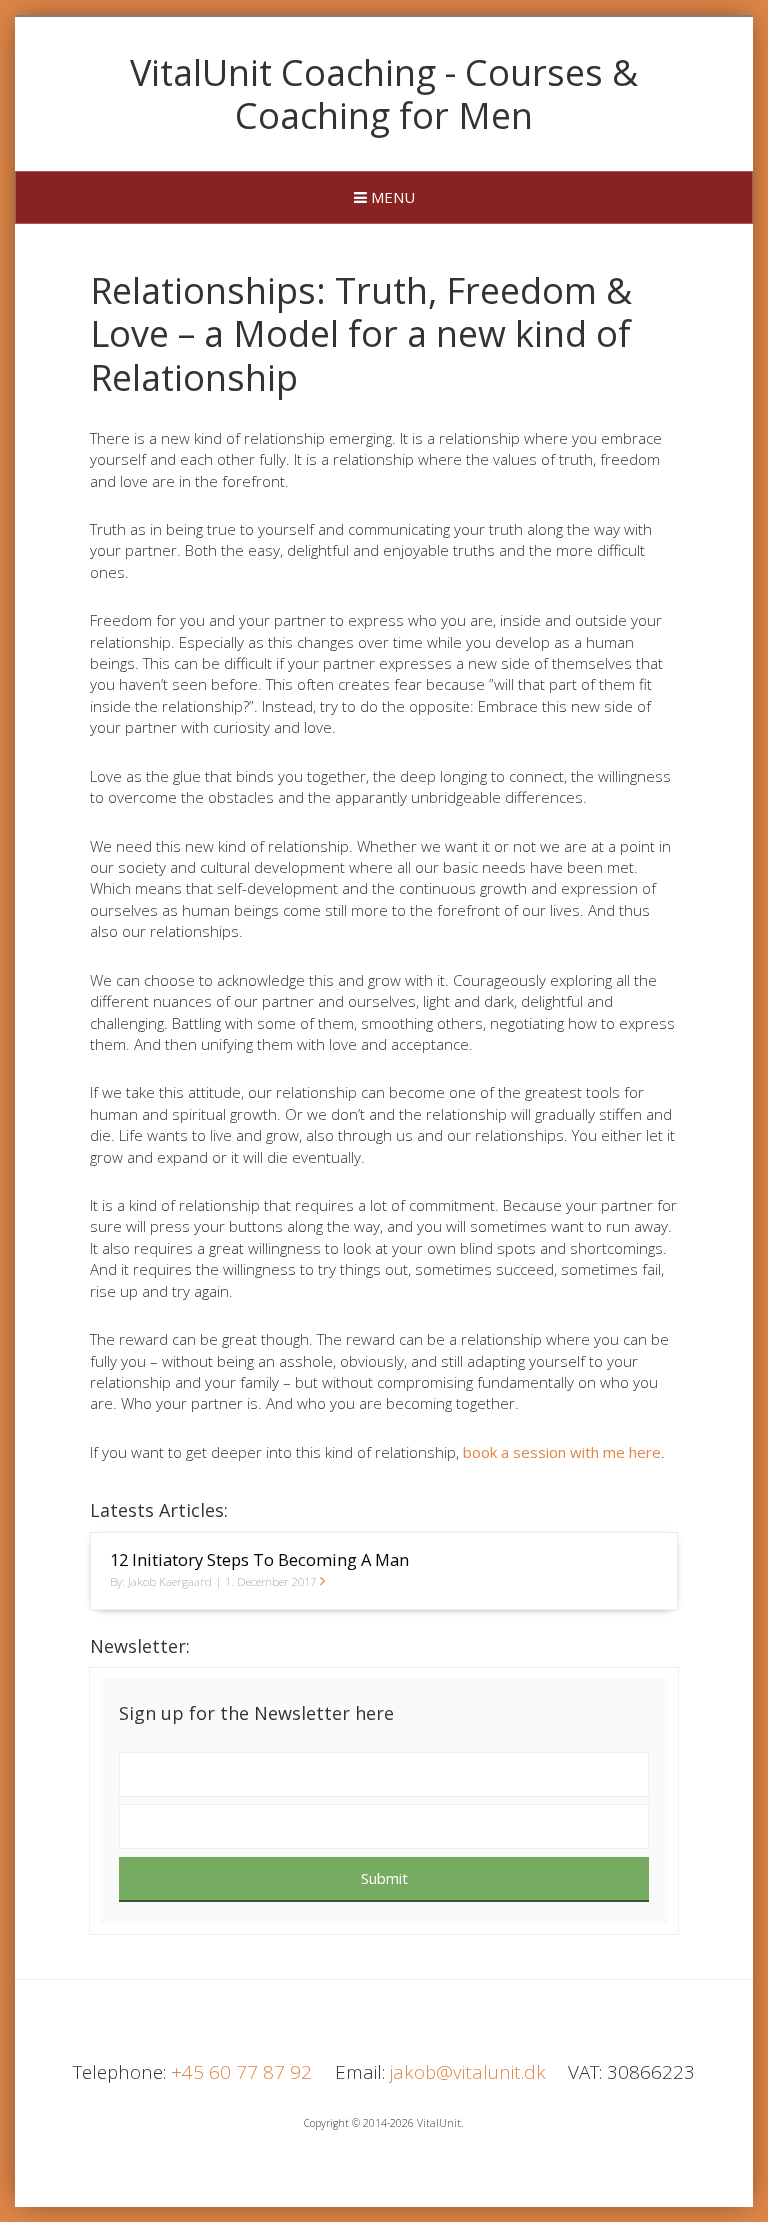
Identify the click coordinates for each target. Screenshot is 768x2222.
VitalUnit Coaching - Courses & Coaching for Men (384, 94)
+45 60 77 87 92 (241, 2071)
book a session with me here (562, 1452)
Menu (391, 197)
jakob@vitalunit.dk (468, 2071)
